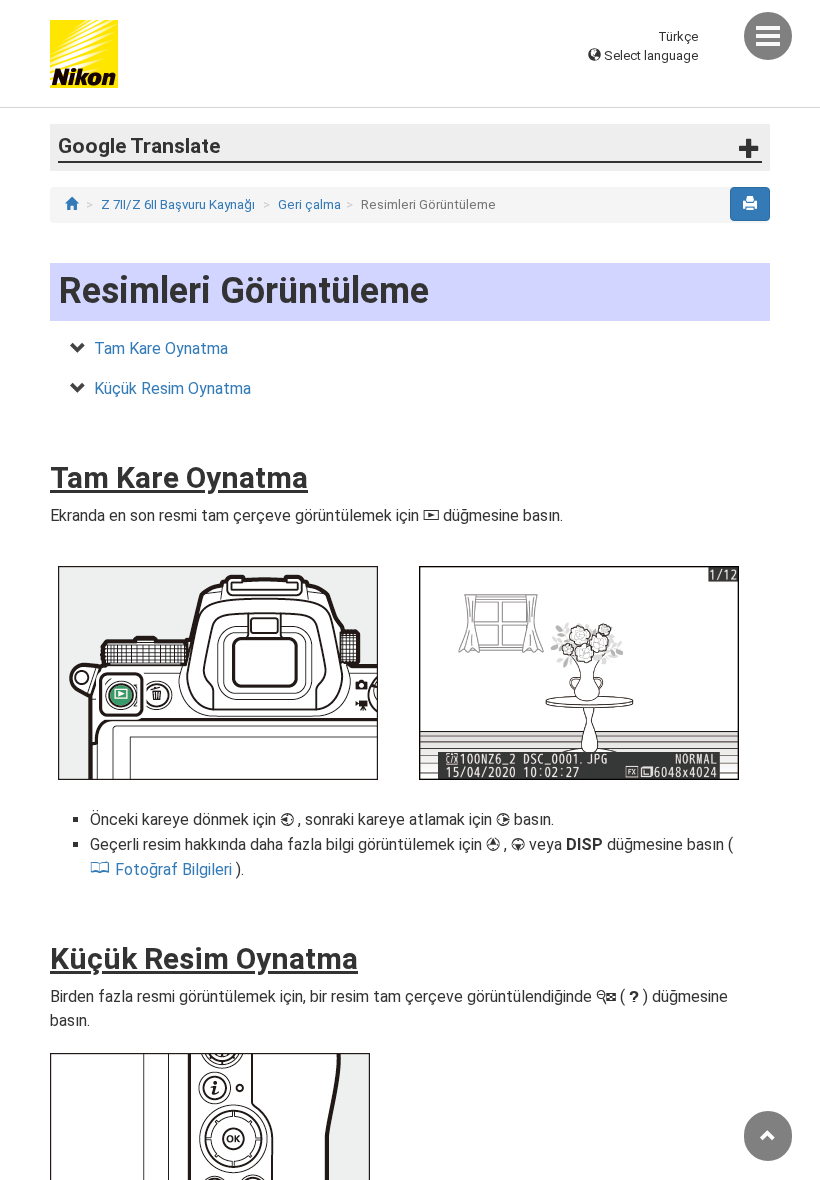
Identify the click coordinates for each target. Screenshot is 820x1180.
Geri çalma (309, 204)
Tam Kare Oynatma (161, 348)
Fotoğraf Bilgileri (173, 869)
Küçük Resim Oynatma (172, 388)
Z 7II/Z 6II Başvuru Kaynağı (178, 204)
